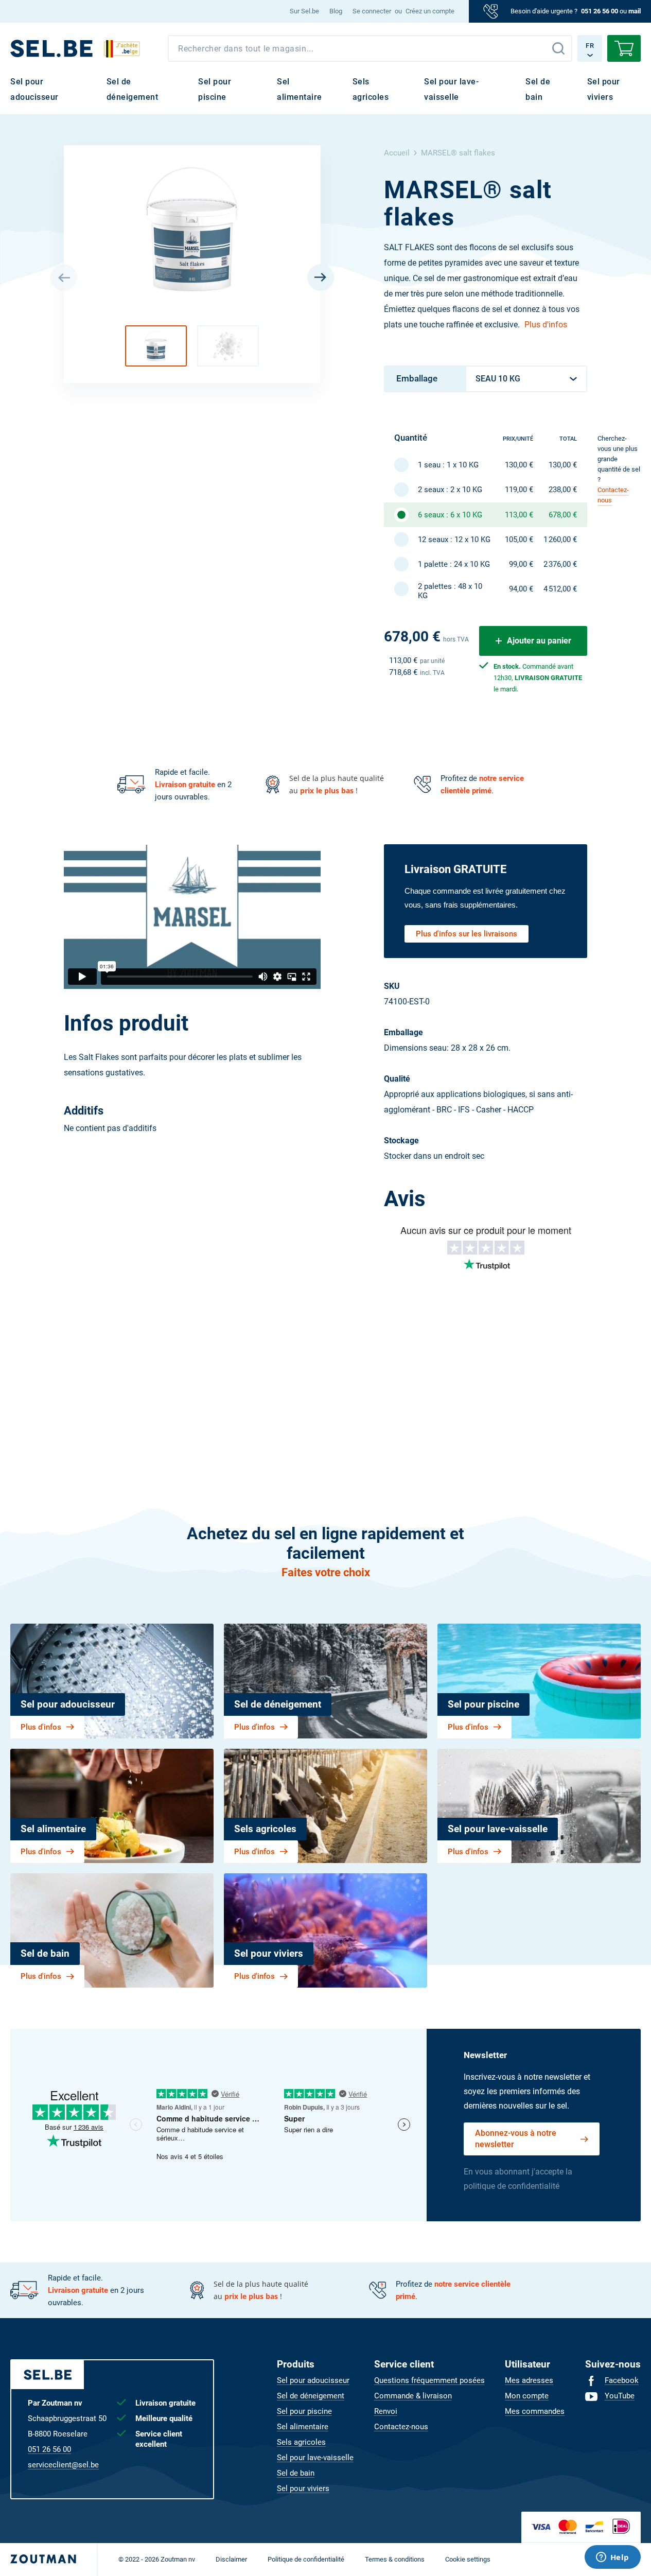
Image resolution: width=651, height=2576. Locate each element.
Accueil (397, 153)
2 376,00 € (560, 564)
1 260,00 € (560, 539)
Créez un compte (430, 11)
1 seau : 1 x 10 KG (448, 465)
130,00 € (519, 465)
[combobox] (370, 48)
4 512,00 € (560, 589)
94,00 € (521, 589)
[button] (156, 346)
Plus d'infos (546, 325)
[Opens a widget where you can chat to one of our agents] (612, 2558)
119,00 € (519, 490)
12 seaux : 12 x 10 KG (454, 539)
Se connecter (372, 11)
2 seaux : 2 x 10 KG (450, 490)
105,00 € (519, 539)
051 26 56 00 (600, 11)
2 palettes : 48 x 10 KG (450, 591)
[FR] (51, 48)
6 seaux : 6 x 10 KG (450, 515)
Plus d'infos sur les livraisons (467, 934)
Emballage (417, 378)
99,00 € (521, 564)
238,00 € (563, 490)
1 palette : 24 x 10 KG (454, 564)
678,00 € (563, 515)
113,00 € (519, 515)
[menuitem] (304, 11)
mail (635, 11)
